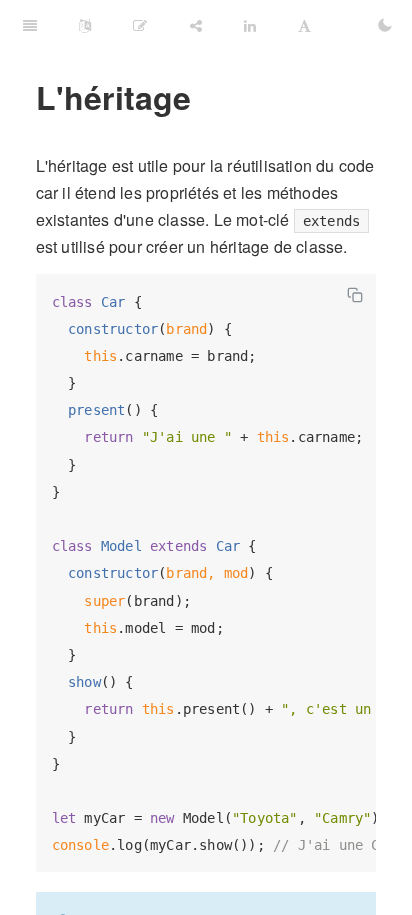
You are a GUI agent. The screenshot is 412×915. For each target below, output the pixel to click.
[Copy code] (355, 295)
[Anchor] (22, 97)
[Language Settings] (85, 25)
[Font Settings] (304, 25)
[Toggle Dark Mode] (385, 25)
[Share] (196, 25)
